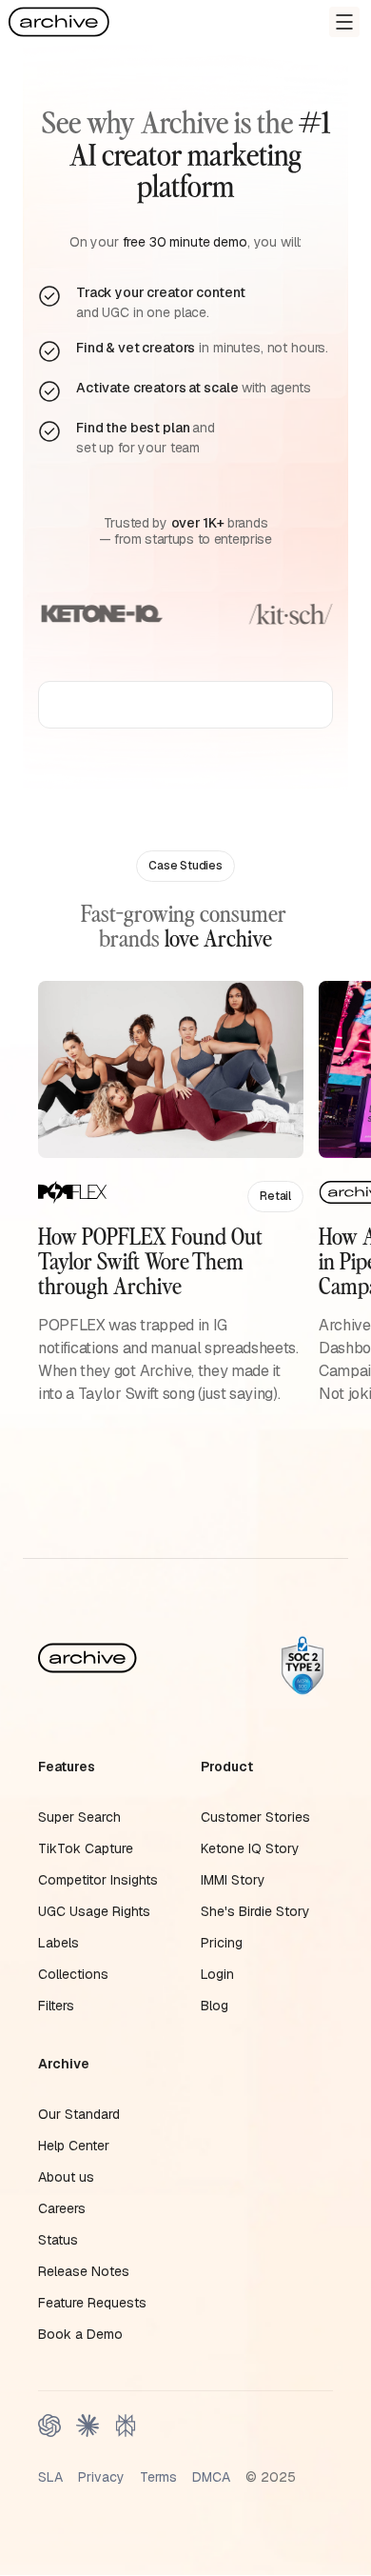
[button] (344, 22)
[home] (59, 22)
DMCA (211, 2477)
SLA (50, 2477)
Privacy (101, 2477)
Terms (158, 2477)
